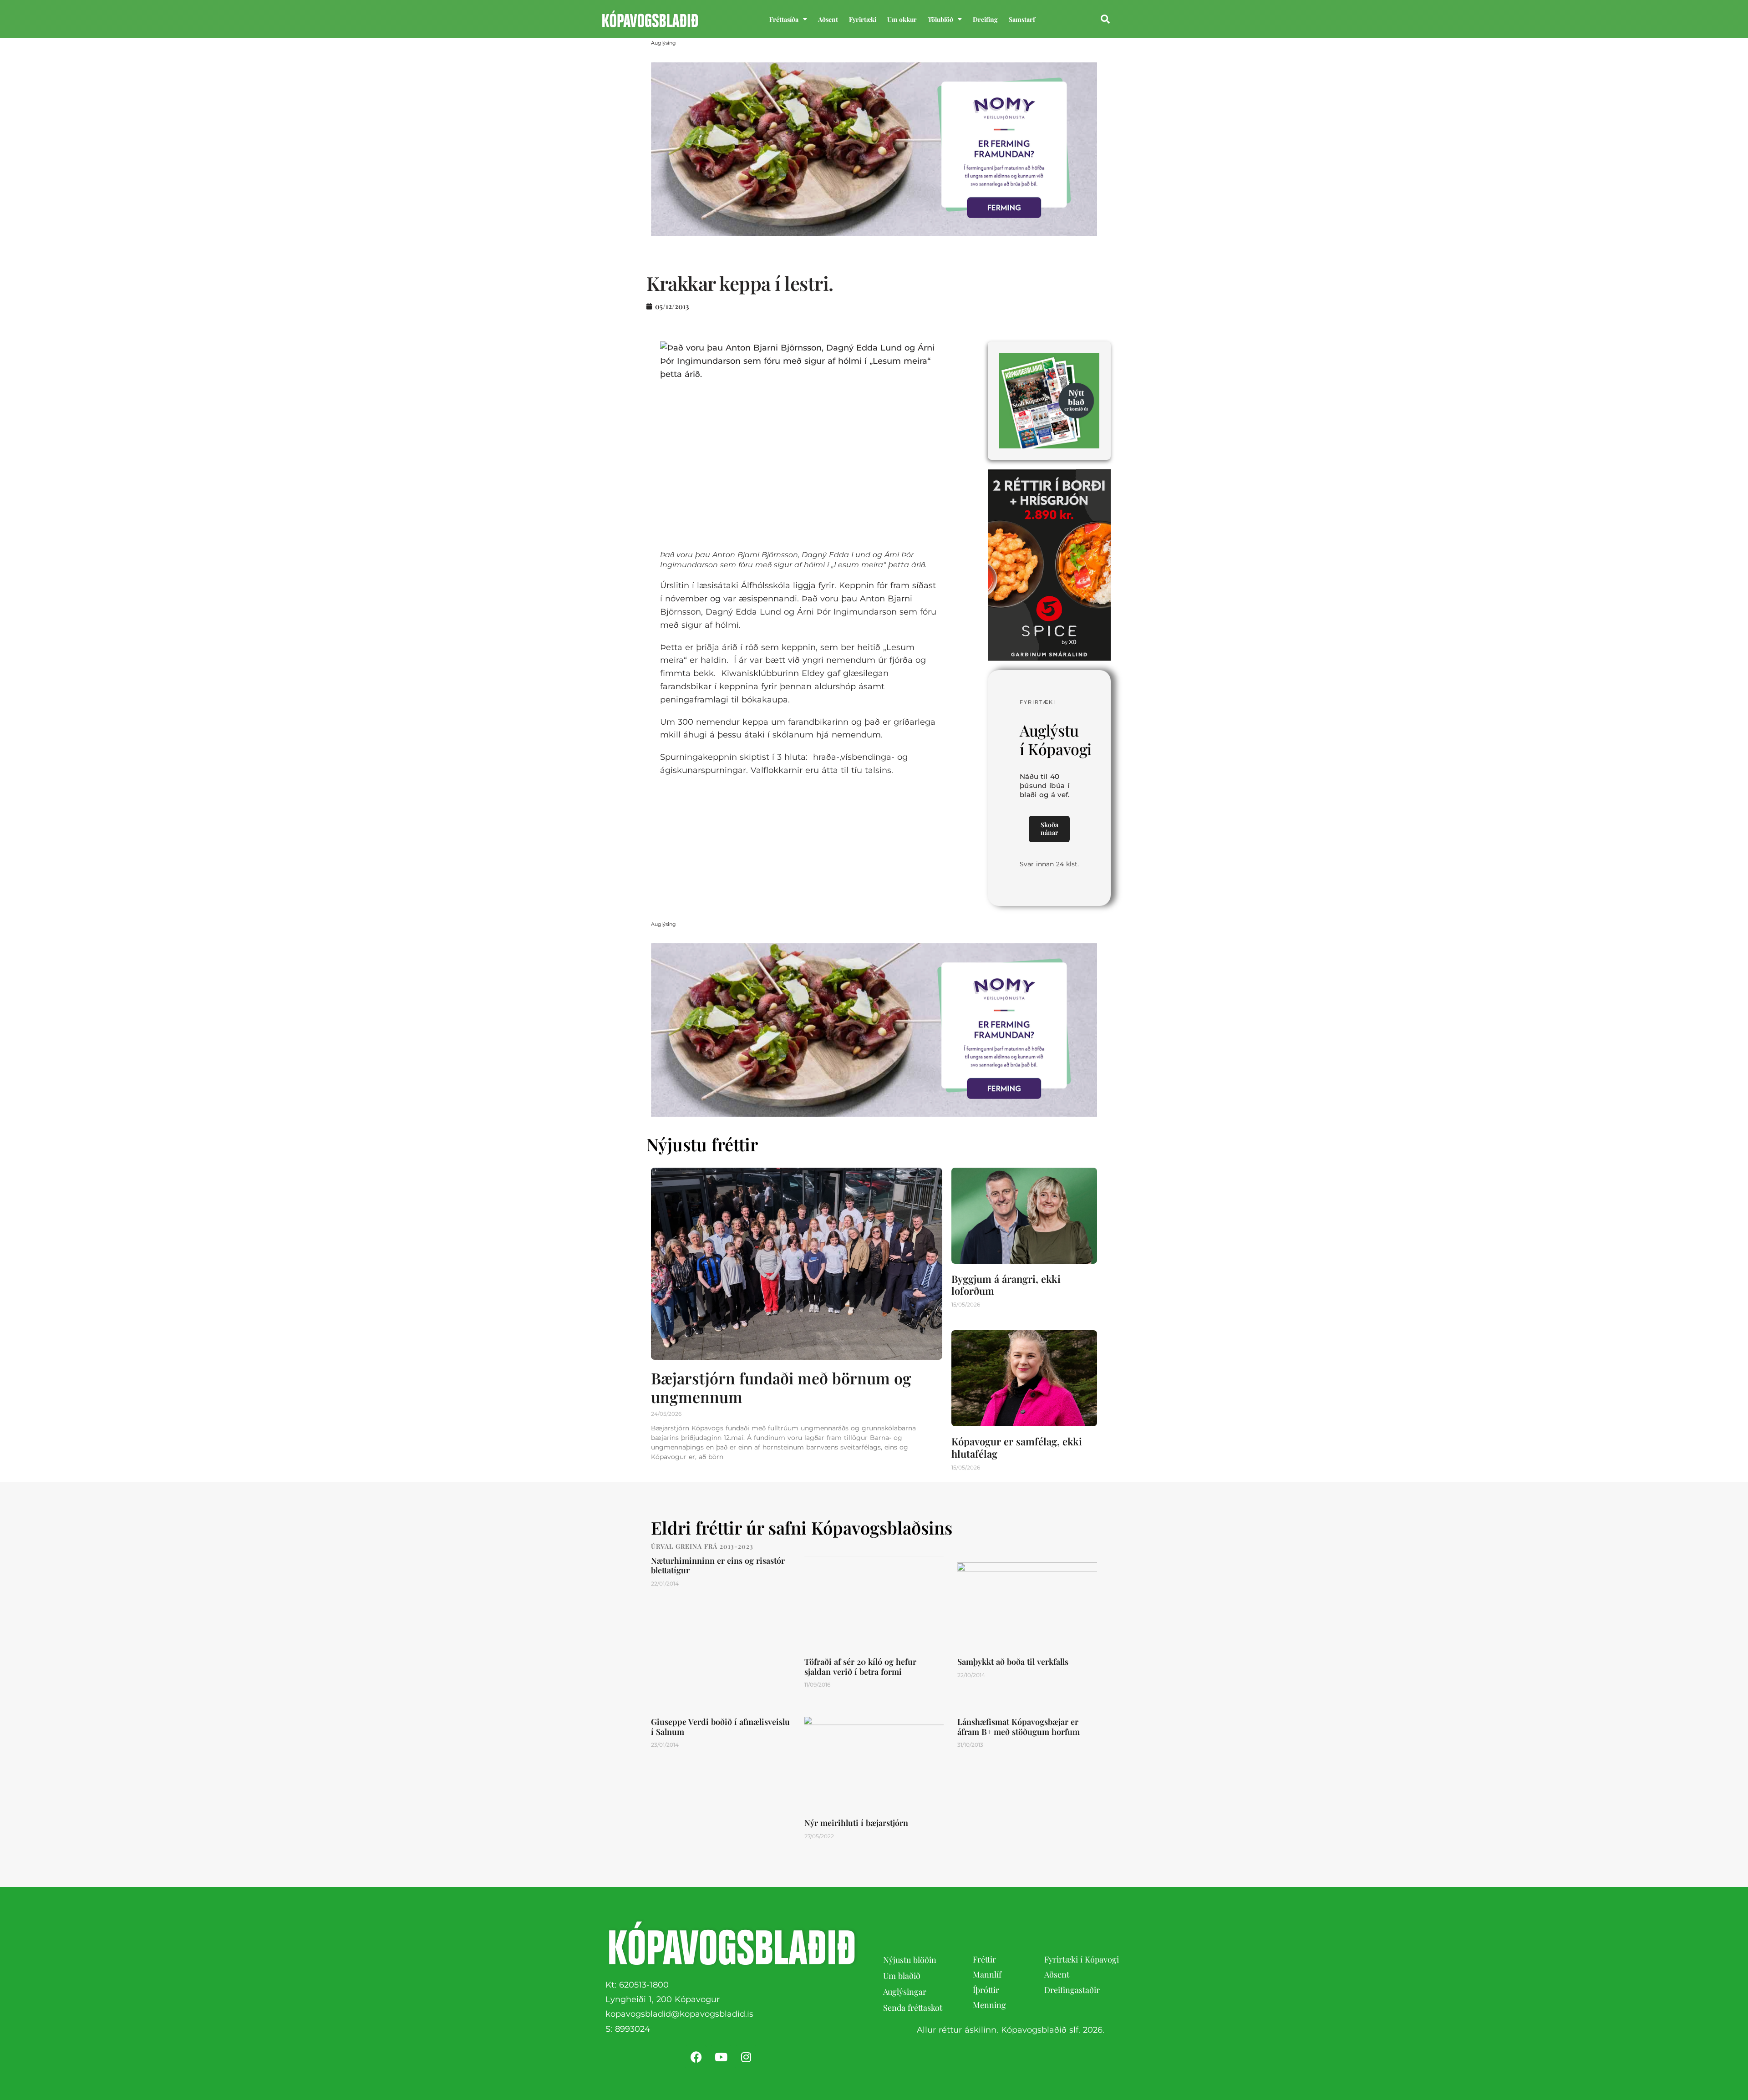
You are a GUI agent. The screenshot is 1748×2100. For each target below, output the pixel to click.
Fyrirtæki (863, 19)
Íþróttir (986, 1990)
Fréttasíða (784, 19)
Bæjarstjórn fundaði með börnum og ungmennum (781, 1388)
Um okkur (902, 19)
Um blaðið (903, 1976)
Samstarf (1022, 19)
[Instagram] (746, 2057)
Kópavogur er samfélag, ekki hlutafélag (1017, 1447)
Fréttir (984, 1959)
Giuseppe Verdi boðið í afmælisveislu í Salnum (720, 1727)
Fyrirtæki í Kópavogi (1082, 1959)
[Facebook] (696, 2057)
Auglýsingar (905, 1992)
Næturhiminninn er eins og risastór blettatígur (718, 1566)
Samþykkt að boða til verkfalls (1013, 1662)
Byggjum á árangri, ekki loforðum (1006, 1285)
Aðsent (828, 19)
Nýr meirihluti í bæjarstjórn (856, 1823)
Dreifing (985, 19)
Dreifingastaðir (1072, 1990)
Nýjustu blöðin (910, 1960)
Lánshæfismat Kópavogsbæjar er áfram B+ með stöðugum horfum (1019, 1727)
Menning (989, 2005)
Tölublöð (940, 19)
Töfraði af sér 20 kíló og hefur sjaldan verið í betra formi (860, 1667)
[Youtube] (721, 2057)
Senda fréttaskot (913, 2008)
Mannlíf (987, 1974)
